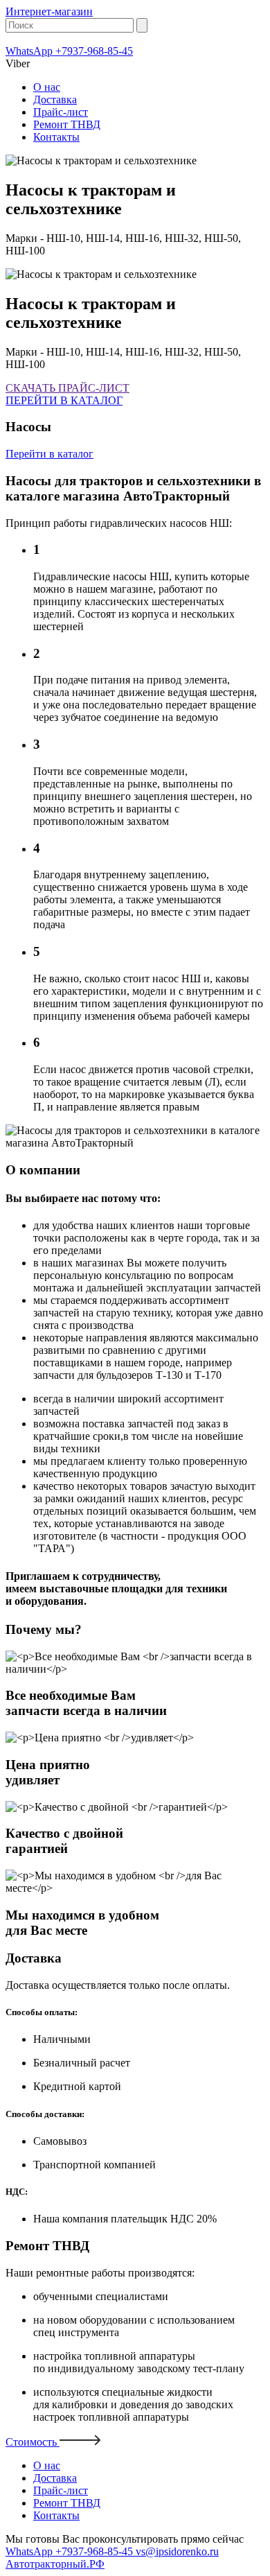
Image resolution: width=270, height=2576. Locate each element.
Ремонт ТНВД (67, 124)
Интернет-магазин (49, 11)
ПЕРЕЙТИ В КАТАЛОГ (64, 400)
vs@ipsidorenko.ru (177, 2551)
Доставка (55, 99)
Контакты (56, 137)
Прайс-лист (61, 112)
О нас (47, 87)
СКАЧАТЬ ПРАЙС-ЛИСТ (67, 388)
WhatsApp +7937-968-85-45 (69, 51)
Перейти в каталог (49, 454)
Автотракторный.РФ (55, 2564)
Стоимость (33, 2442)
